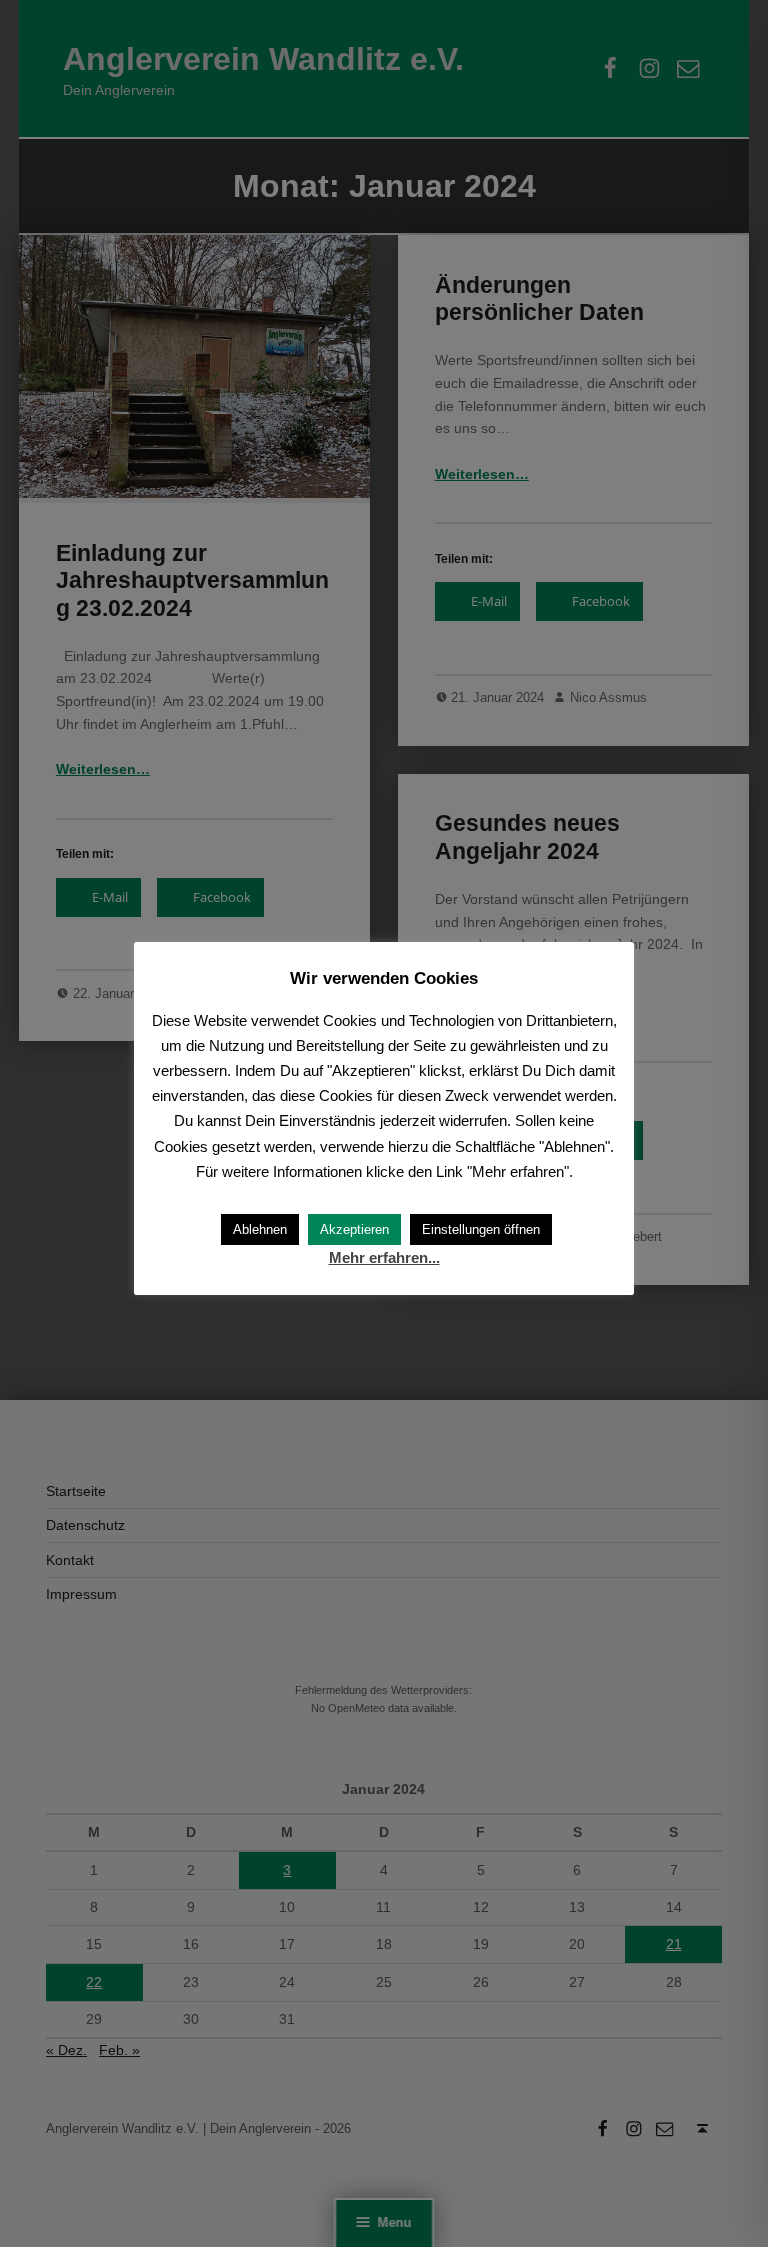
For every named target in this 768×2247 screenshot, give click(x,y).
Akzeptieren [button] (354, 1229)
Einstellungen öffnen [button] (481, 1229)
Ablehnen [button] (260, 1229)
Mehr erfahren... (384, 1257)
